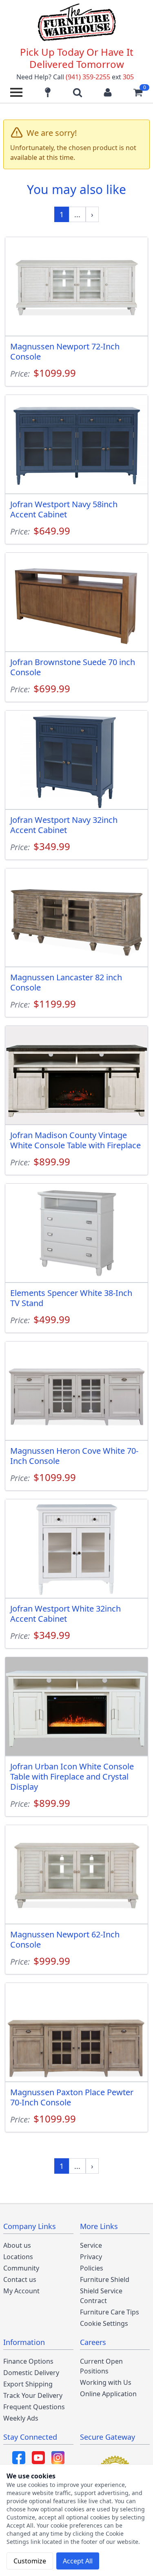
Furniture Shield (105, 2279)
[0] (138, 92)
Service (91, 2245)
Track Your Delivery (33, 2395)
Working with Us (106, 2382)
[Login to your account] (108, 92)
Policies (92, 2268)
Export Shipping (28, 2384)
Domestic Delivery (31, 2373)
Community (21, 2268)
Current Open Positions (101, 2366)
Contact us (20, 2279)
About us (17, 2245)
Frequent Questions (34, 2407)
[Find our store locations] (48, 92)
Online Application (108, 2394)
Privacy (91, 2257)
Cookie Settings (104, 2323)
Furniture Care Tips (110, 2312)
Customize (30, 2561)
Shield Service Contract (101, 2296)
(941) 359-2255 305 (100, 77)
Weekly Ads (21, 2418)
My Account (21, 2291)
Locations (18, 2257)
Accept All (78, 2561)
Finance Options (28, 2361)
